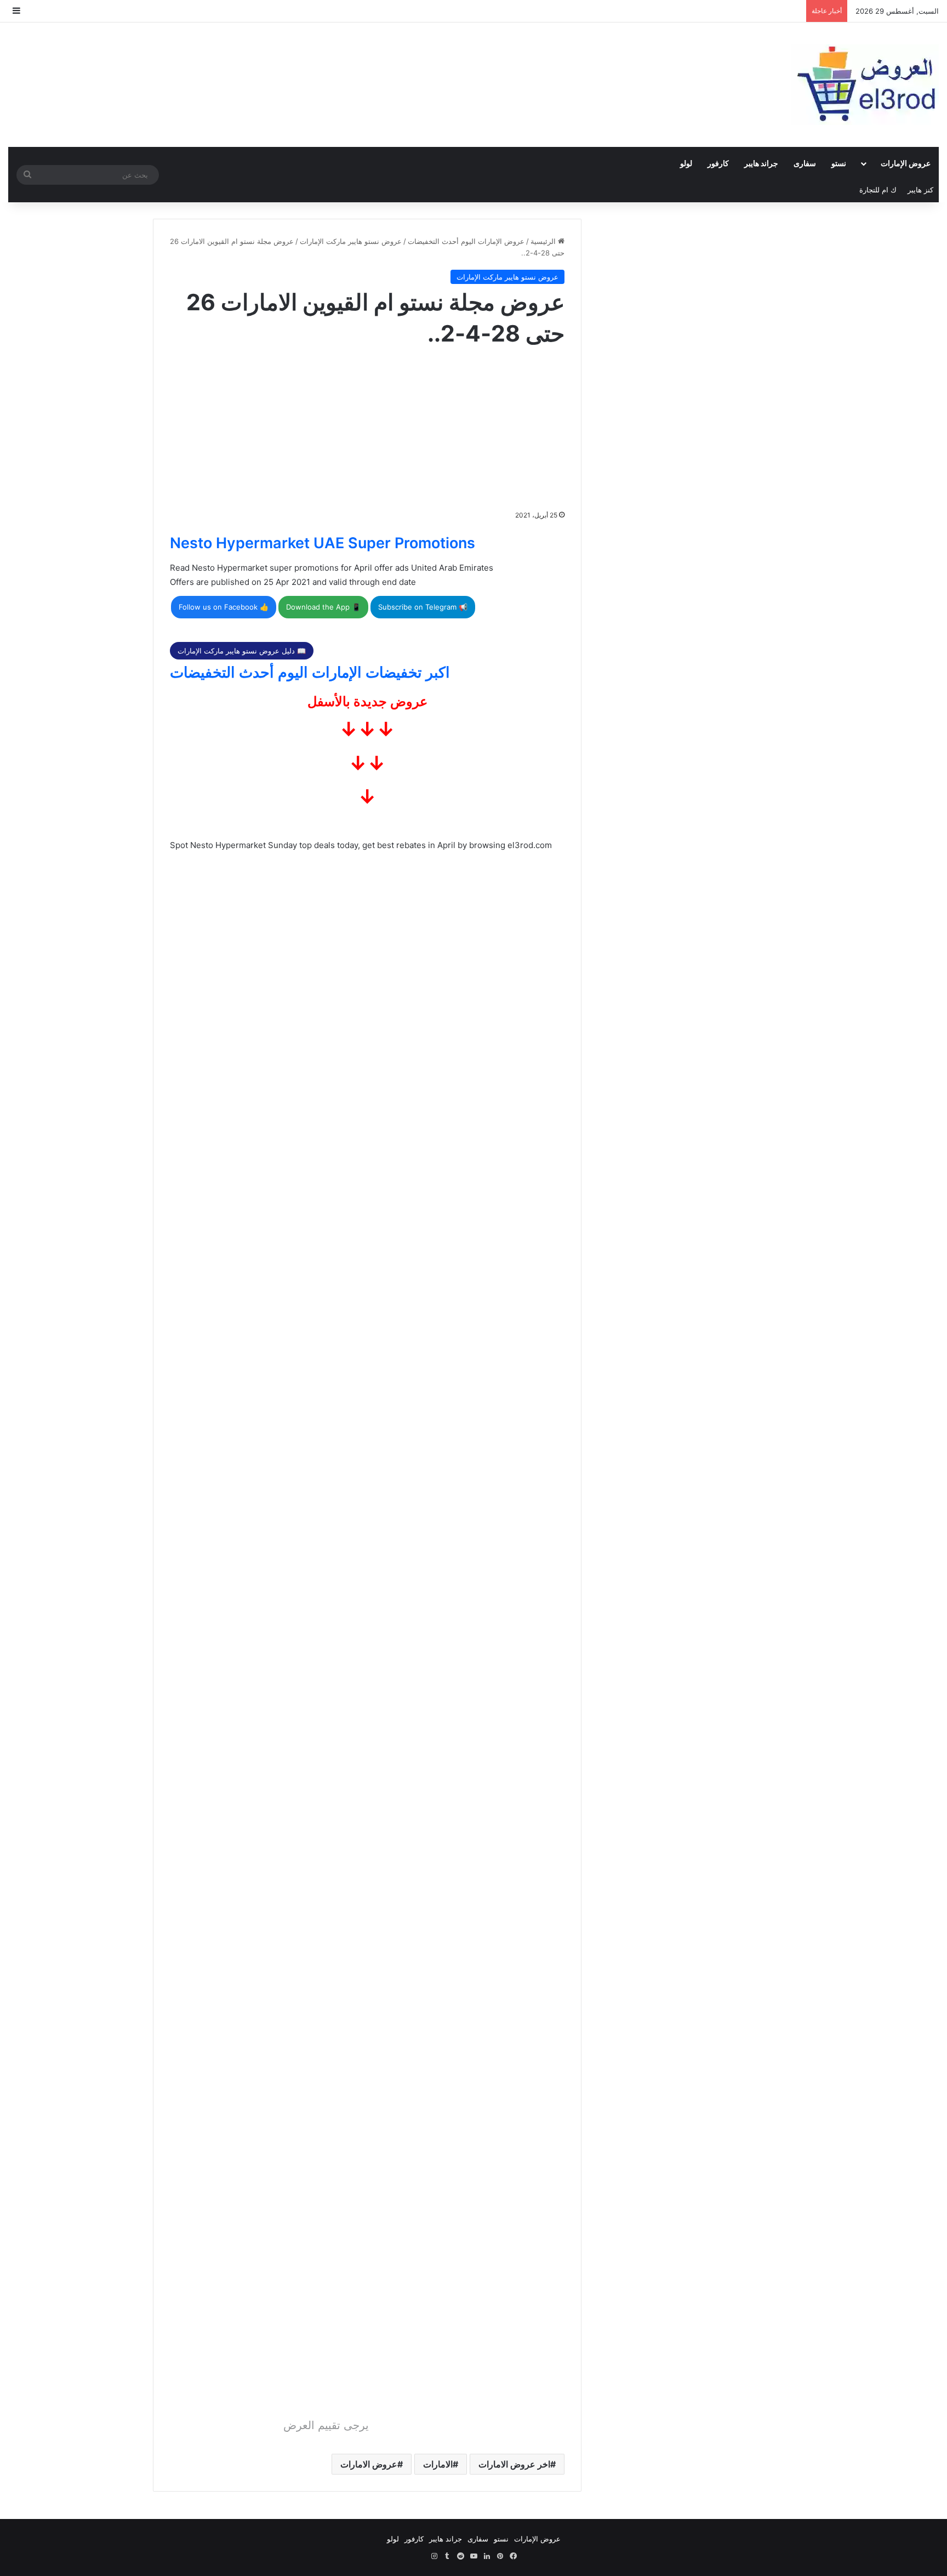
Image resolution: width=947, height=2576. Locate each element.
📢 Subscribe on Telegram (423, 607)
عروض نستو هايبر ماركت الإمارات (351, 241)
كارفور (718, 163)
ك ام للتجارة (878, 190)
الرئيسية (544, 241)
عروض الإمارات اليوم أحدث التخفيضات (466, 241)
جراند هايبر (761, 163)
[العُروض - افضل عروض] (865, 85)
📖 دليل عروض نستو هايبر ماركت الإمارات (242, 651)
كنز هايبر (920, 190)
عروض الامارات (369, 2464)
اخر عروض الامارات (514, 2464)
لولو (686, 163)
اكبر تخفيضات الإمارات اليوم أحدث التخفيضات (310, 672)
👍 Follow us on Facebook (224, 607)
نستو (839, 163)
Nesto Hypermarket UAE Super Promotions (323, 543)
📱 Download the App (323, 607)
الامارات (438, 2464)
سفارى (805, 163)
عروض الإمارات (906, 163)
